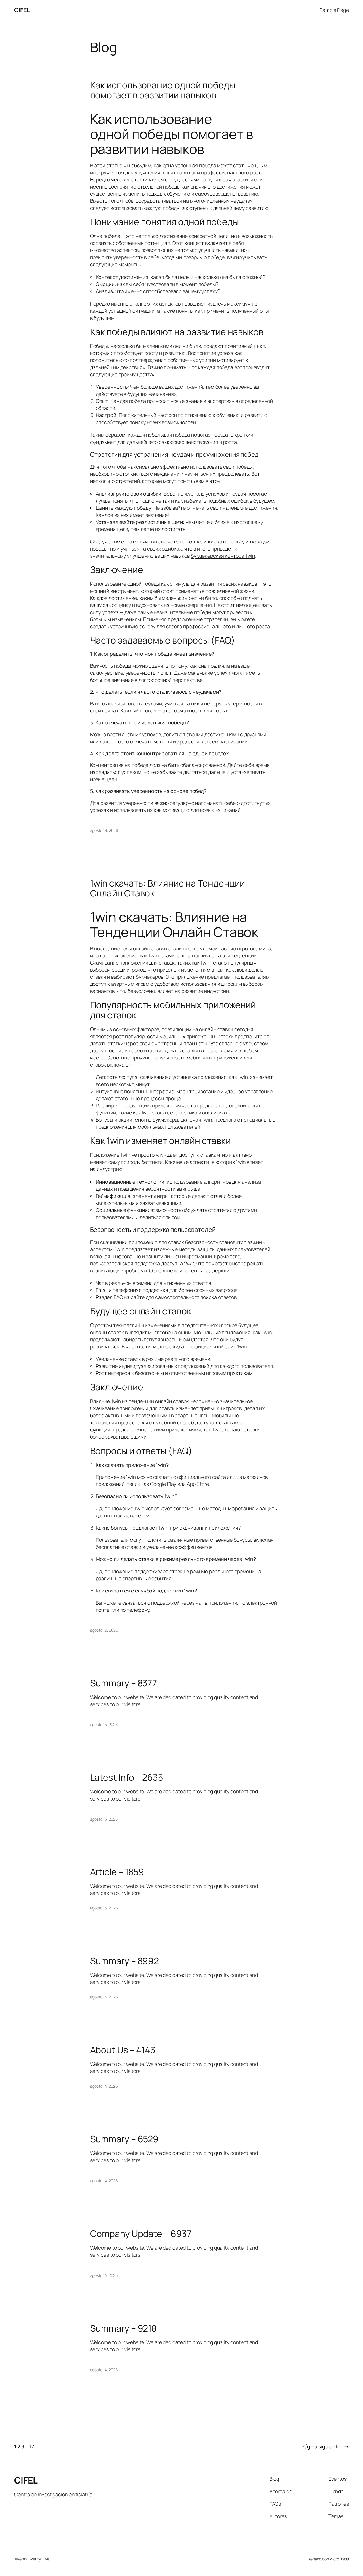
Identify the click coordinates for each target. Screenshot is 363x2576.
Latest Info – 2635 (127, 1778)
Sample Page (334, 10)
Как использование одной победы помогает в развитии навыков (163, 90)
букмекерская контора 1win (223, 556)
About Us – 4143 (123, 2050)
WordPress (339, 2559)
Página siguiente (325, 2446)
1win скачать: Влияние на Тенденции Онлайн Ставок (168, 888)
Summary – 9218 (124, 2328)
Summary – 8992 (125, 1961)
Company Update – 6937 (141, 2234)
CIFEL (22, 10)
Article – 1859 (117, 1872)
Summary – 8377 (124, 1683)
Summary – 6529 (124, 2139)
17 (32, 2446)
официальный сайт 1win (219, 1346)
